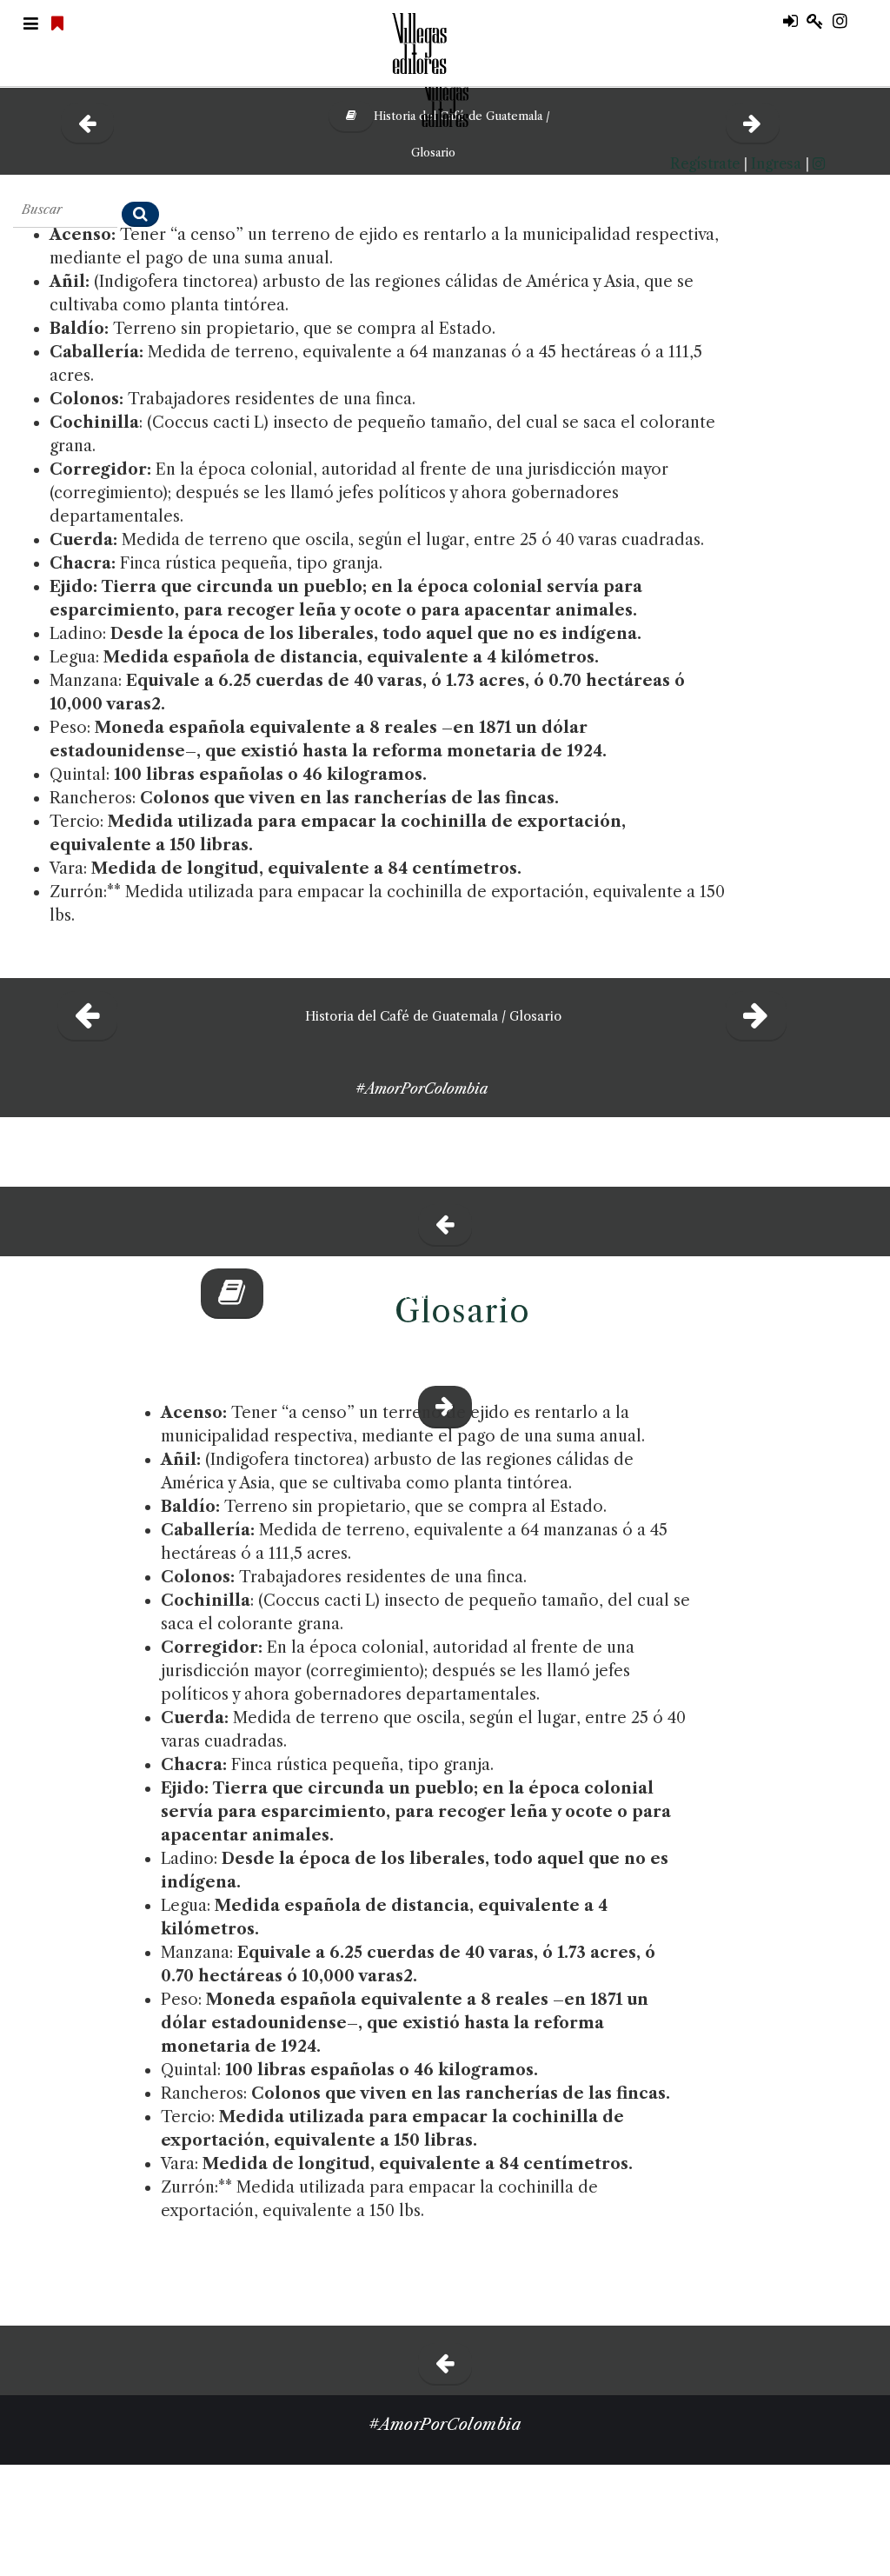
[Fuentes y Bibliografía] (445, 1220)
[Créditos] (758, 1014)
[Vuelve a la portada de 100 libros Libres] (60, 24)
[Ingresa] (795, 22)
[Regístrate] (820, 22)
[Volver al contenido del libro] (226, 1291)
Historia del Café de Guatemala (428, 1291)
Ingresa (776, 163)
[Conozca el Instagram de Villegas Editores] (819, 163)
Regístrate (705, 163)
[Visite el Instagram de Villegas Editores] (847, 22)
